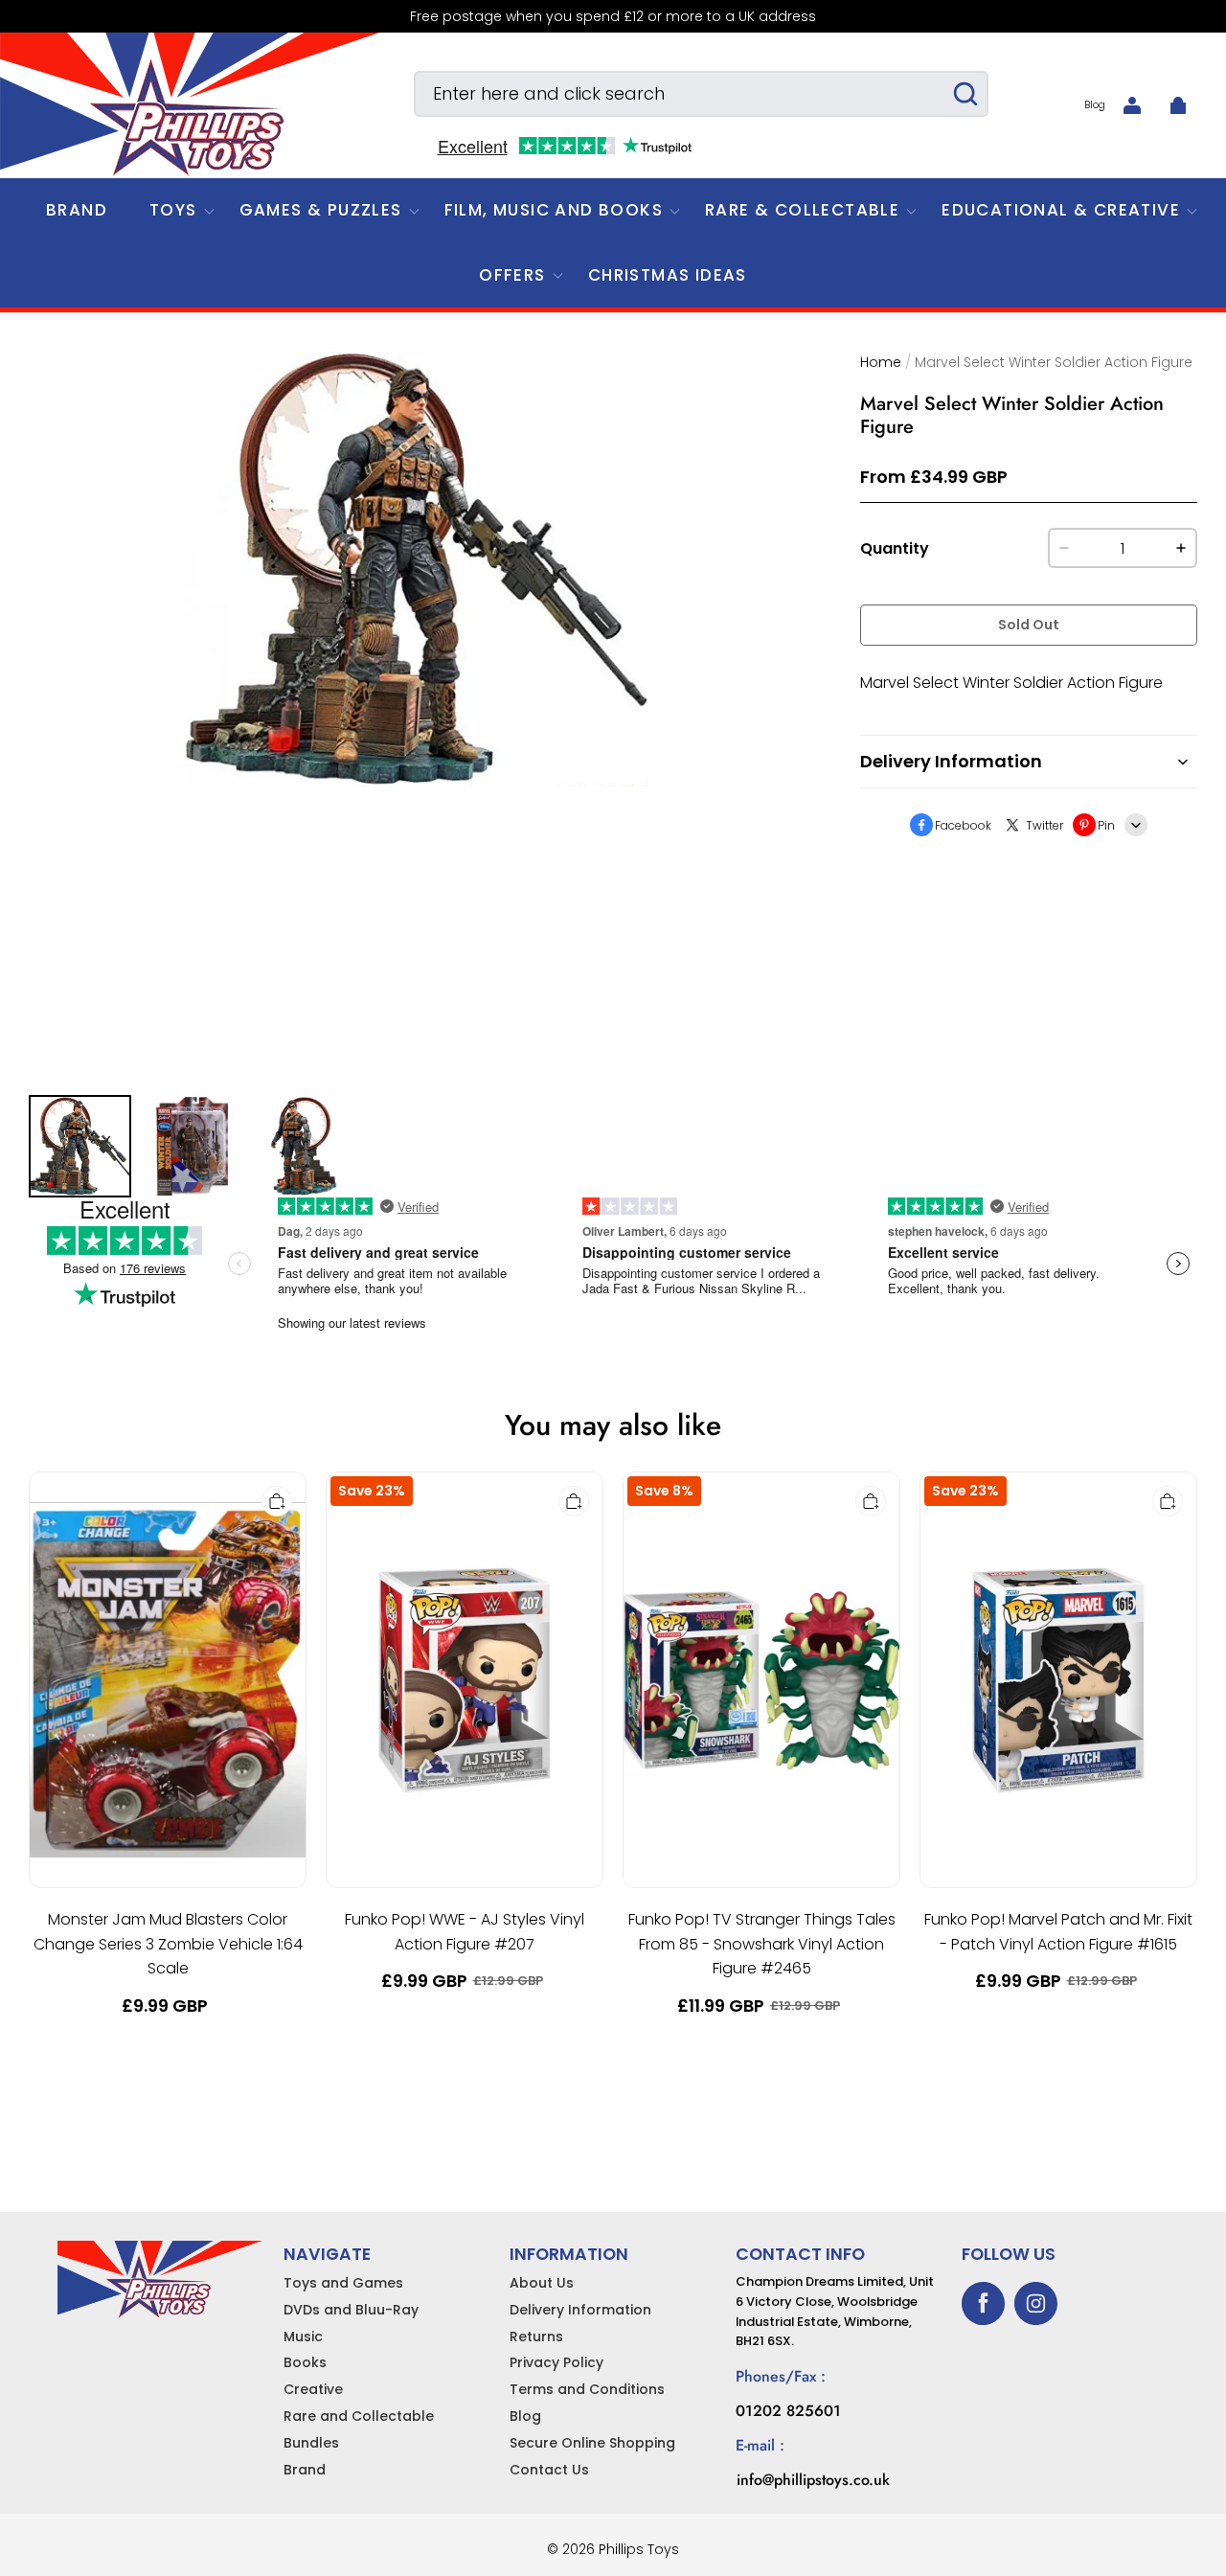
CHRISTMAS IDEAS (668, 275)
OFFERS (512, 275)
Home (881, 362)
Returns (536, 2337)
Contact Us (549, 2470)
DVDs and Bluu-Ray (351, 2310)
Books (305, 2362)
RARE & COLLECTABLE (802, 210)
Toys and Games (343, 2283)
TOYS (173, 210)
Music (303, 2337)
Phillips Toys (639, 2549)
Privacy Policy (556, 2362)
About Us (542, 2283)
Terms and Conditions (587, 2389)
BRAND (77, 210)
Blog (1095, 105)
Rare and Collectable (359, 2416)
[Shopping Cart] (1178, 105)
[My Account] (1132, 105)
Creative (313, 2389)
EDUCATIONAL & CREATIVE (1061, 210)
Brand (305, 2470)
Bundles (311, 2443)
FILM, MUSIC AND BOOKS (554, 210)
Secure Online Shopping (592, 2443)
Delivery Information (580, 2310)
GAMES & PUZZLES (321, 210)
